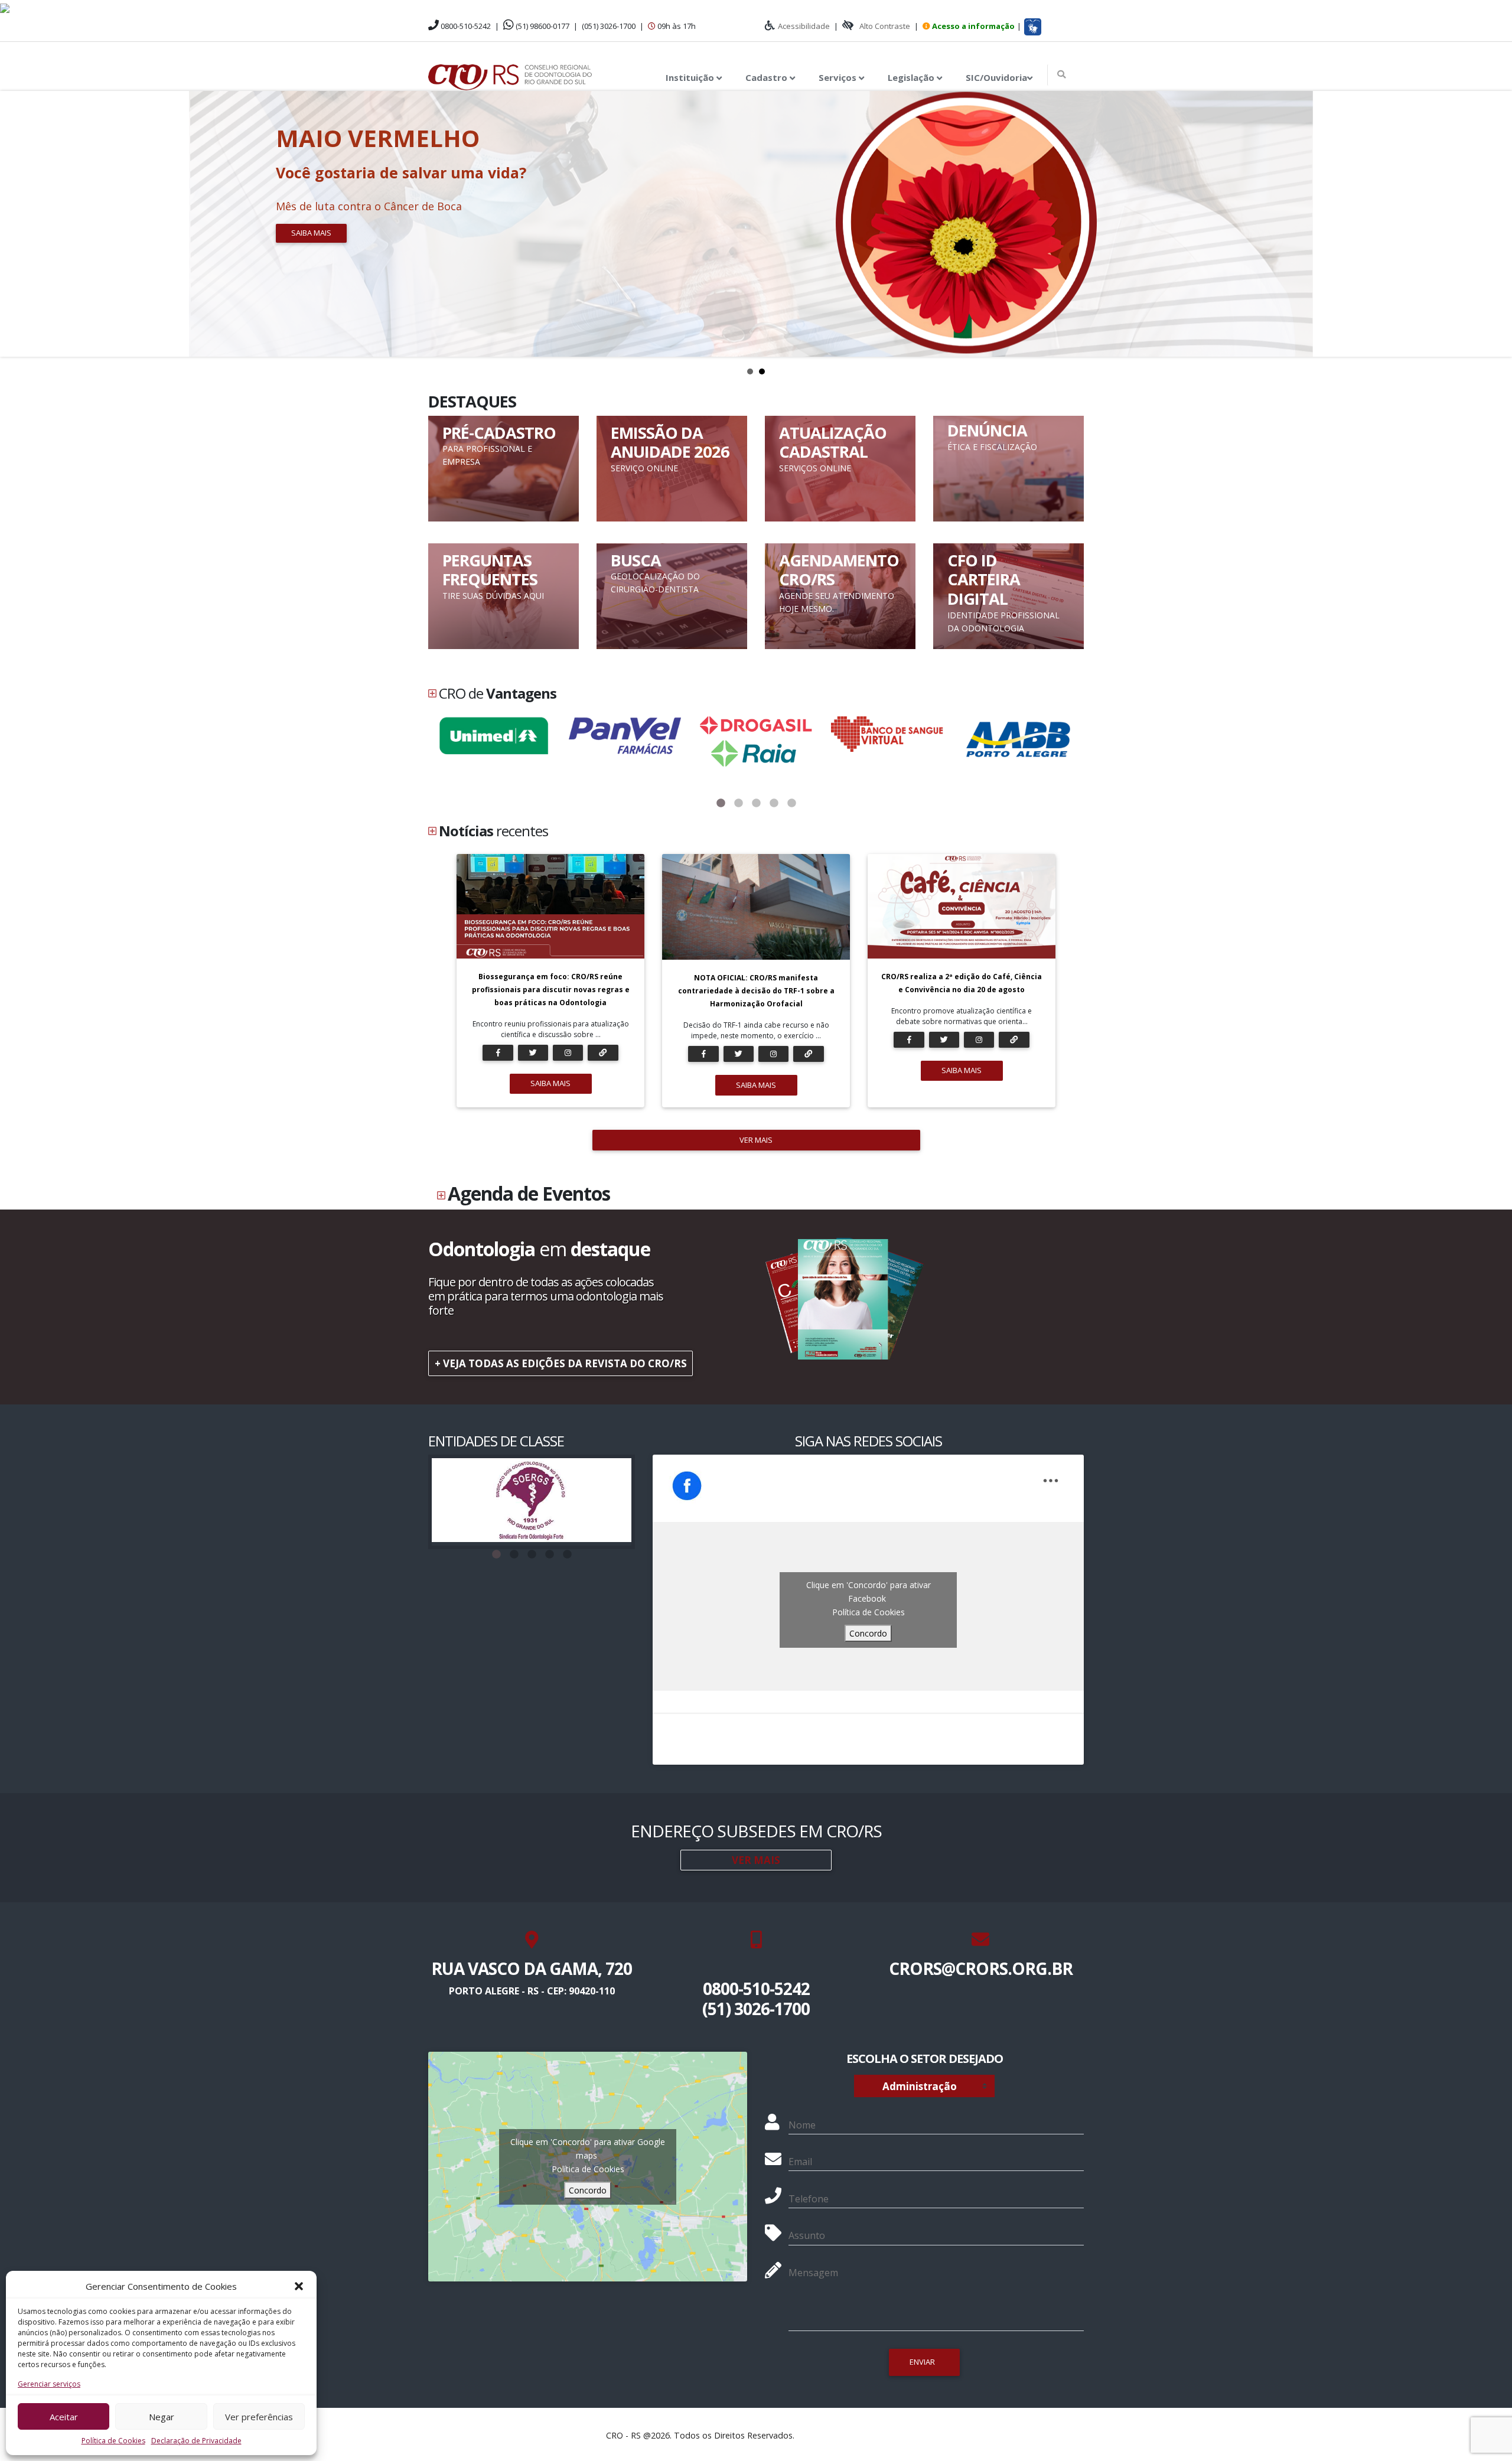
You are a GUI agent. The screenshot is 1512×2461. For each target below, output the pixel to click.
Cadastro (768, 77)
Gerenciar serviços (49, 2384)
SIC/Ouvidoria (996, 77)
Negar (162, 2417)
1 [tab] (721, 803)
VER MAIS (756, 1140)
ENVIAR (922, 2362)
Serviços (839, 77)
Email (800, 2162)
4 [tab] (774, 803)
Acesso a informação (973, 26)
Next (1497, 224)
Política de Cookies (113, 2441)
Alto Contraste (885, 26)
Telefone (809, 2199)
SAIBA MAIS (550, 1083)
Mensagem (813, 2273)
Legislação (912, 77)
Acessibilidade (804, 26)
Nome (802, 2125)
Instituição (691, 77)
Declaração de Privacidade (196, 2441)
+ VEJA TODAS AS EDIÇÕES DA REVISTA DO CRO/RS (561, 1363)
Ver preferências (259, 2417)
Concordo (868, 1633)
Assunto (807, 2235)
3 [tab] (756, 803)
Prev (15, 224)
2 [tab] (738, 803)
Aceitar (64, 2417)
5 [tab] (791, 803)
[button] (299, 2286)
